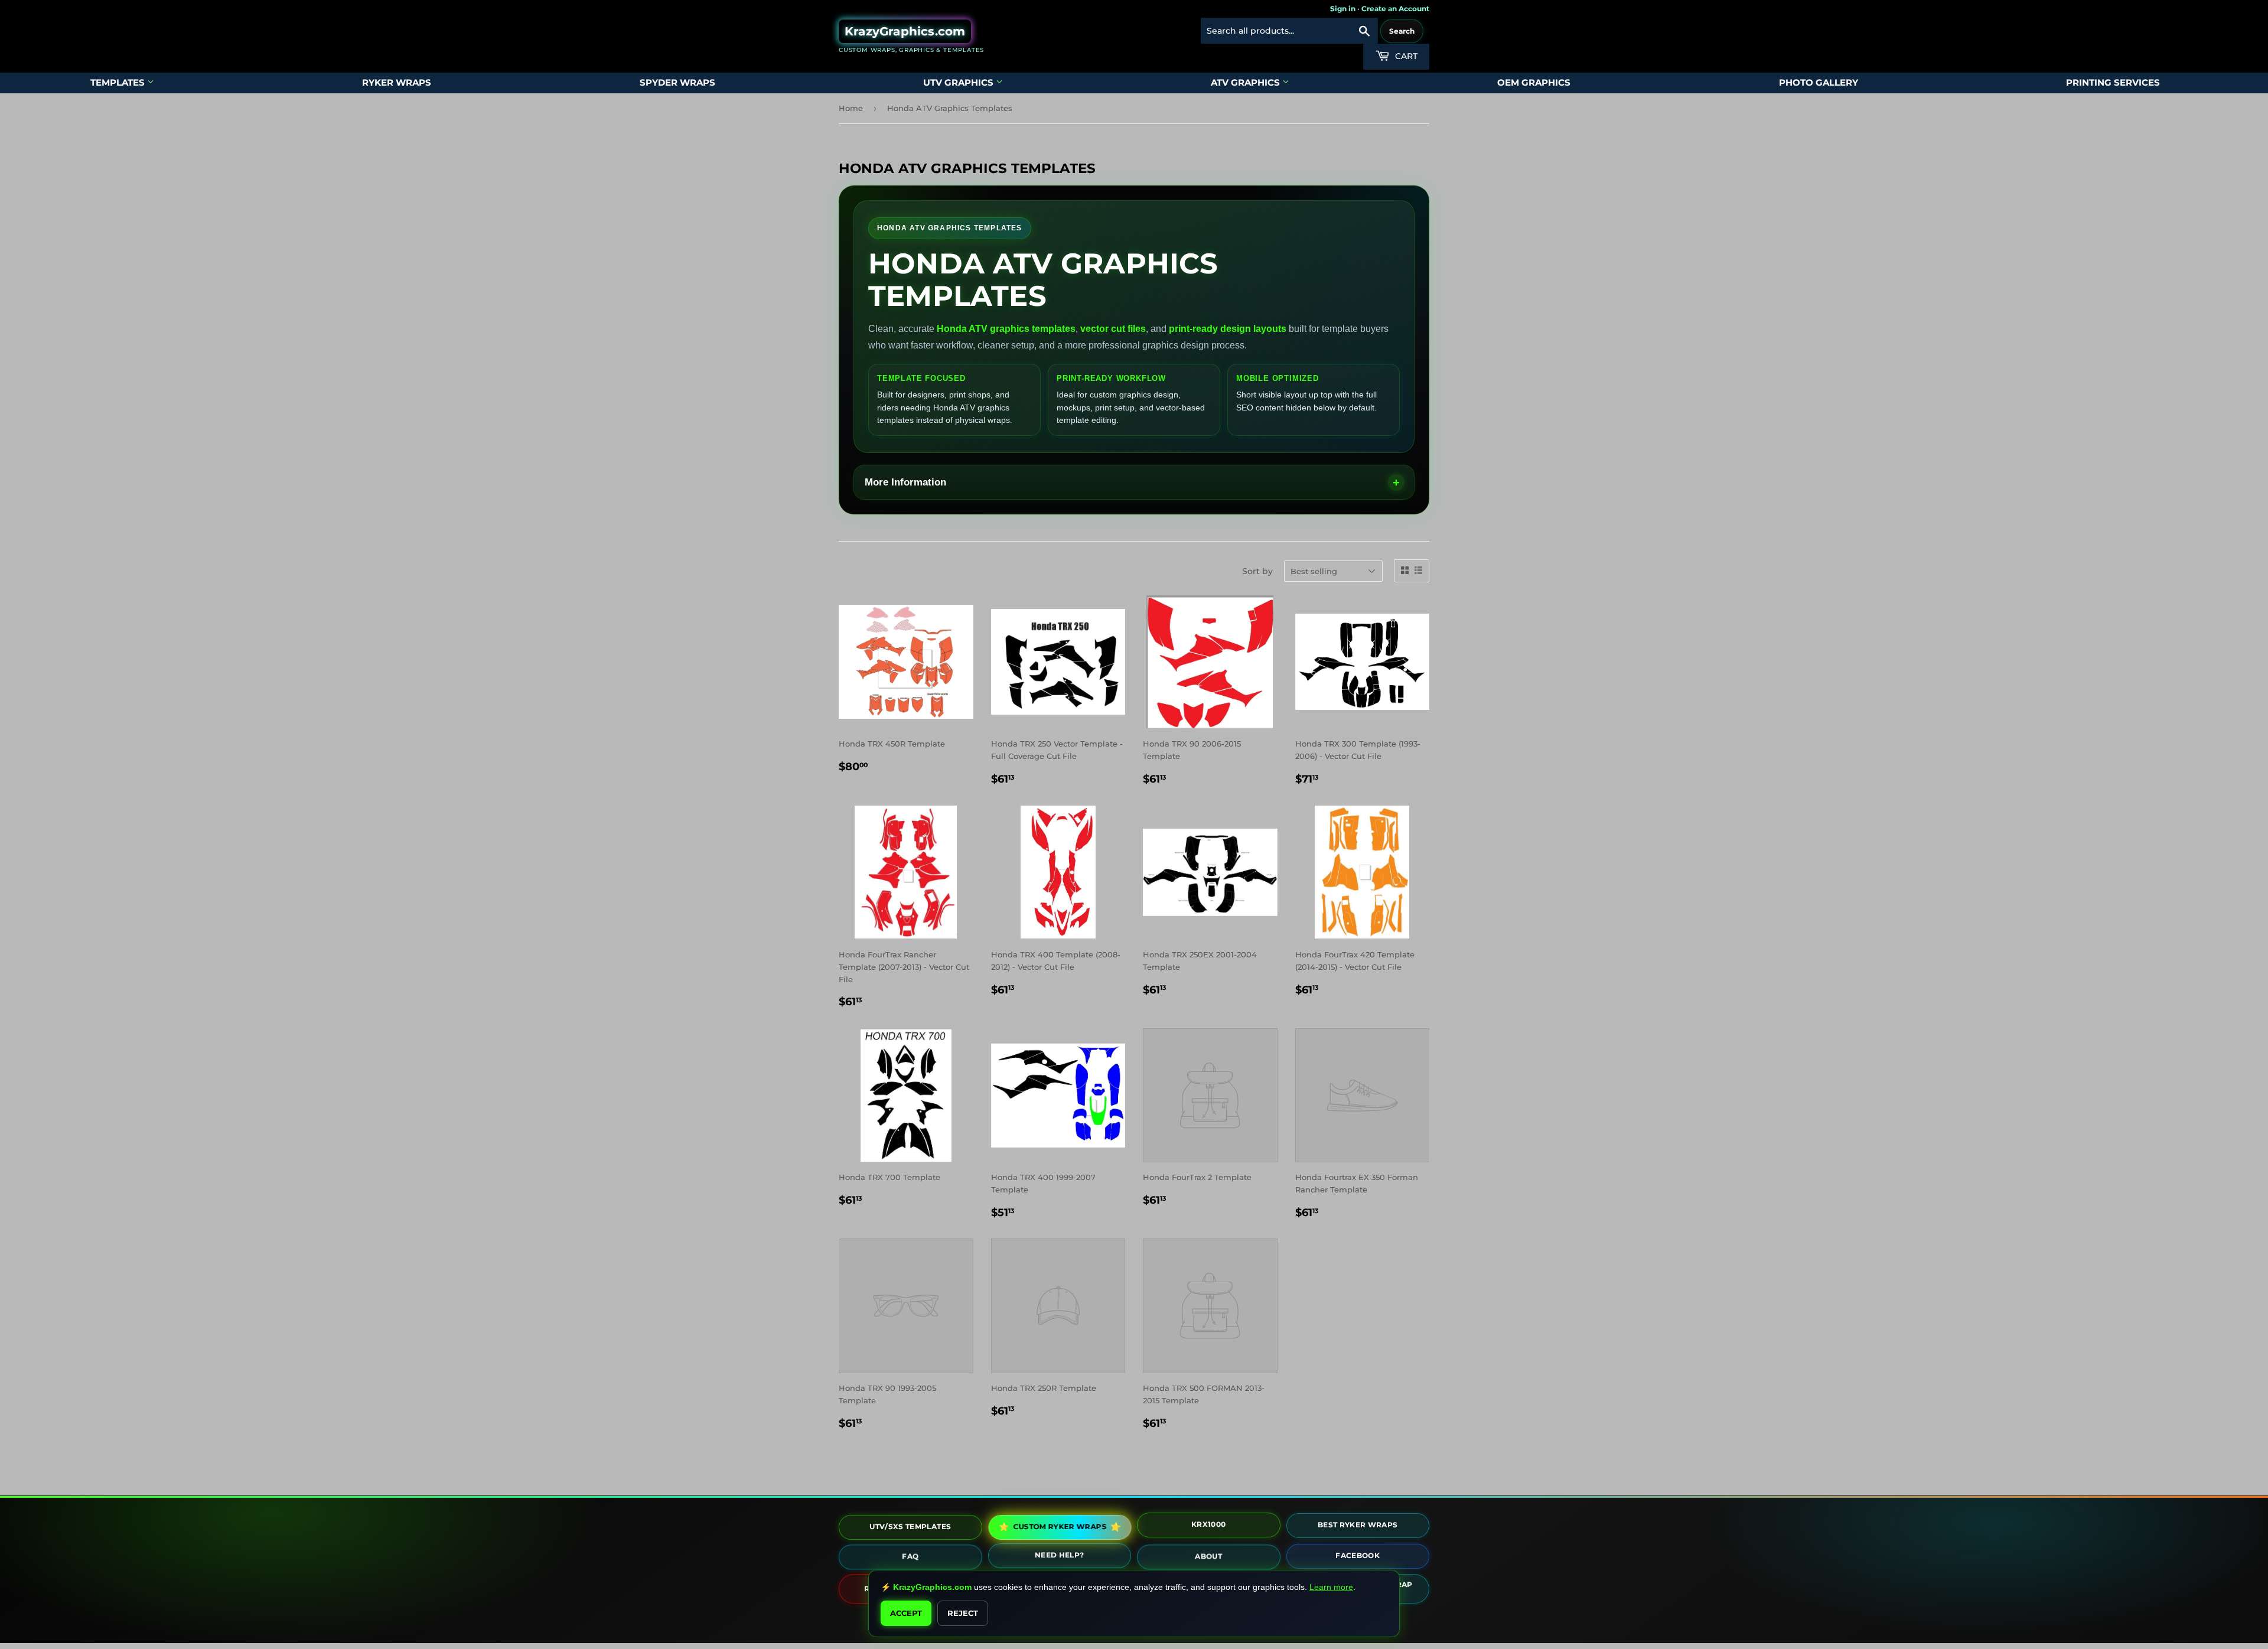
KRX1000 (1208, 1525)
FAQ (910, 1557)
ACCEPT (906, 1613)
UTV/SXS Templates (910, 1526)
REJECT (963, 1613)
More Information (905, 482)
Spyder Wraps (677, 82)
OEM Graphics (1534, 82)
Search (1402, 31)
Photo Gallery (1819, 82)
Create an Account (1395, 9)
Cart (1405, 56)
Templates (119, 82)
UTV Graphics (959, 82)
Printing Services (2113, 82)
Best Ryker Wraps (1358, 1526)
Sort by (1257, 571)
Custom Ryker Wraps (1060, 1526)
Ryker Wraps (397, 82)
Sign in (1343, 9)
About (1208, 1557)
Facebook (1358, 1557)
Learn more (1331, 1587)
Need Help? (1060, 1556)
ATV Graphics (1247, 82)
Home (851, 108)
